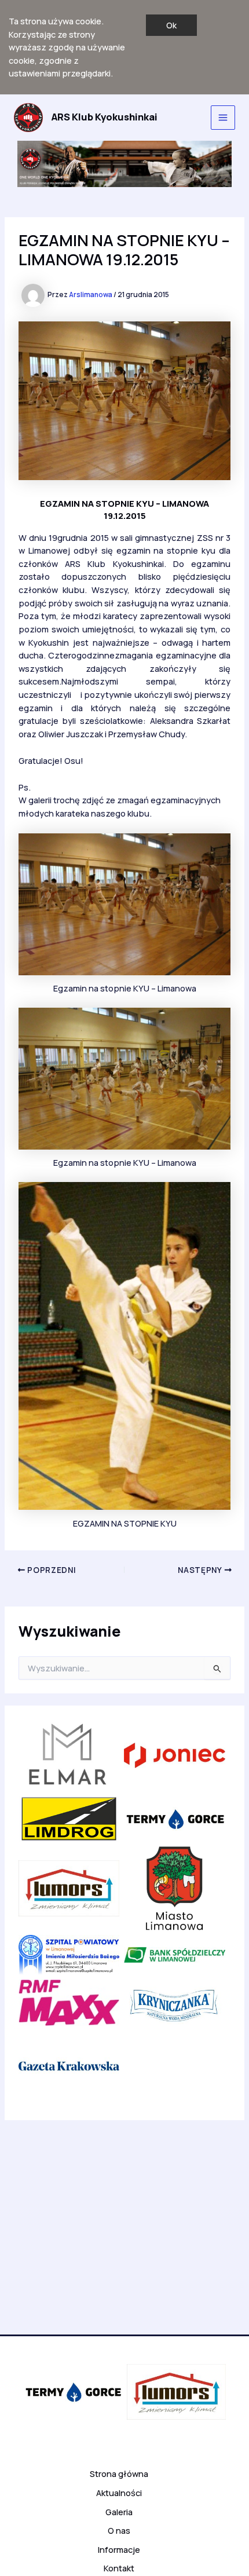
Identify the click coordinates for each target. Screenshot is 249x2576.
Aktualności (119, 2493)
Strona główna (119, 2473)
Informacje (119, 2549)
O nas (119, 2530)
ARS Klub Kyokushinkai (105, 117)
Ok (171, 25)
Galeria (119, 2512)
